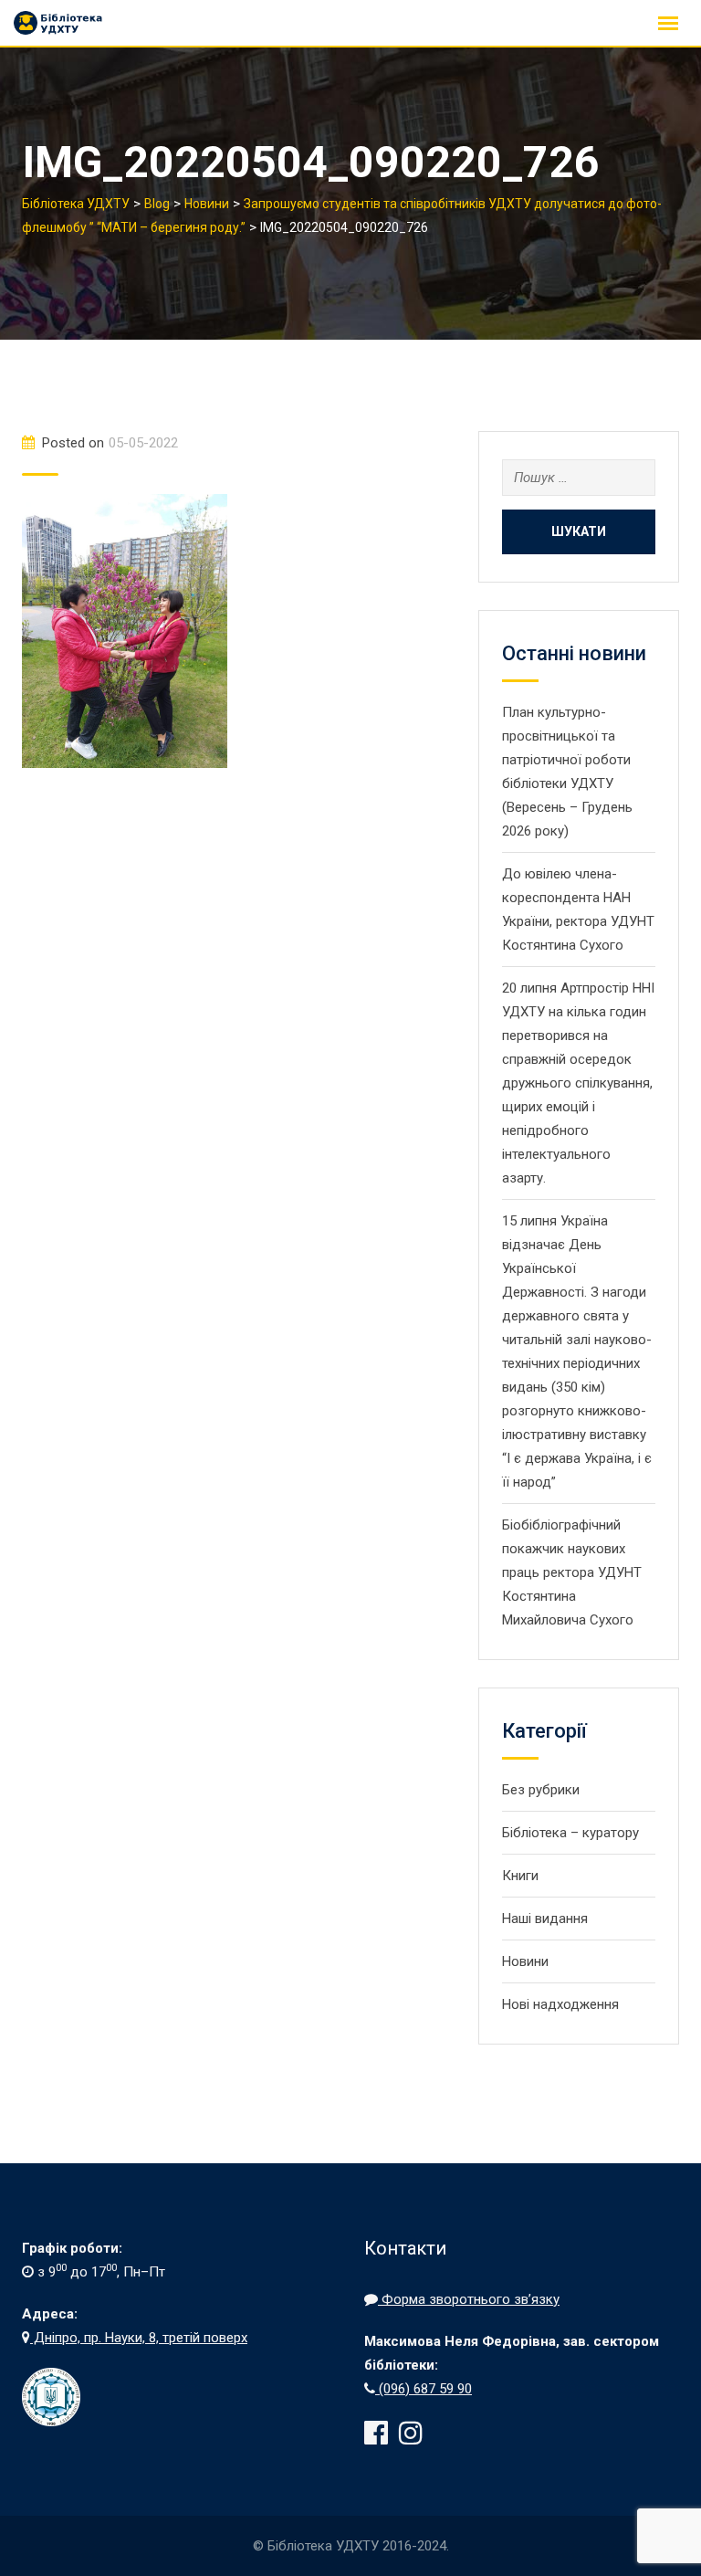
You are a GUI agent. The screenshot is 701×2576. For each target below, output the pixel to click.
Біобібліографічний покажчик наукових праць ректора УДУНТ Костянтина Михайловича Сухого (572, 1572)
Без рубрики (541, 1790)
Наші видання (545, 1919)
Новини (525, 1961)
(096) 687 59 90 (424, 2389)
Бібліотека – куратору (570, 1833)
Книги (520, 1876)
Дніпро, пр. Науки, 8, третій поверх (139, 2338)
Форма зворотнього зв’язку (469, 2299)
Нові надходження (560, 2004)
